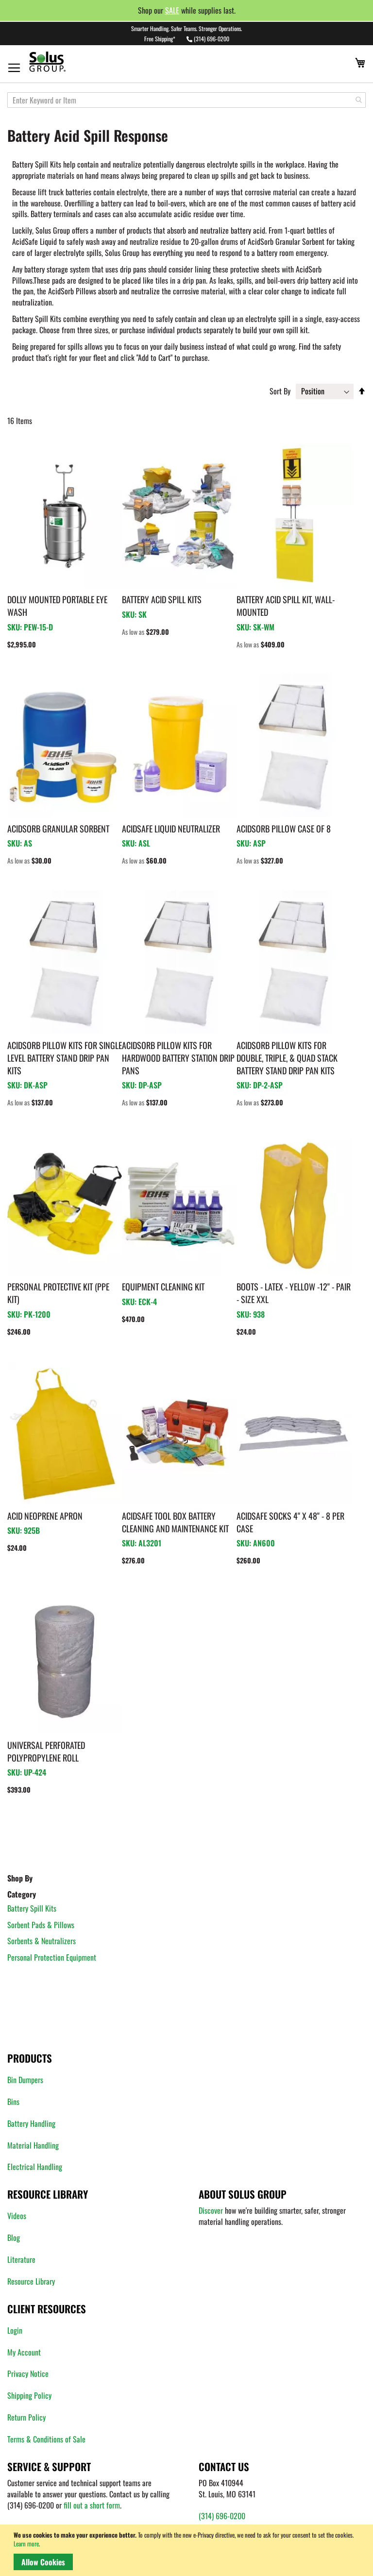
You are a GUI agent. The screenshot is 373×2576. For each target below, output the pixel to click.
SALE (172, 10)
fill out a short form (92, 2505)
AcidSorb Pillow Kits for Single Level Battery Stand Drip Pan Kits (65, 1058)
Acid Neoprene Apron (45, 1516)
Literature (21, 2259)
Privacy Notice (28, 2373)
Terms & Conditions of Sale (46, 2439)
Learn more (26, 2543)
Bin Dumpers (25, 2080)
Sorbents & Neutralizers (42, 1941)
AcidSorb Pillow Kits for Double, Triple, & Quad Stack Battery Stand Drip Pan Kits (287, 1058)
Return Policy (26, 2417)
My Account (24, 2352)
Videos (17, 2216)
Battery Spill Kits (32, 1908)
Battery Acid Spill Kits (162, 599)
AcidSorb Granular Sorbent (58, 829)
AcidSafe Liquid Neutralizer (171, 829)
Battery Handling (31, 2123)
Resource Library (31, 2281)
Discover (211, 2210)
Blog (14, 2237)
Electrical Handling (35, 2167)
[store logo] (66, 61)
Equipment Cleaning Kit (163, 1287)
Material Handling (33, 2145)
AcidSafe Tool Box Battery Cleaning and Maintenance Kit (175, 1522)
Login (15, 2330)
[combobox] (186, 100)
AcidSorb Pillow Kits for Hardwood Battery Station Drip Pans (178, 1058)
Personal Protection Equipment (52, 1957)
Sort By (280, 391)
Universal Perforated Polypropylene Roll (46, 1751)
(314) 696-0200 (212, 39)
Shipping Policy (29, 2395)
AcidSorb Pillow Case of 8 (284, 829)
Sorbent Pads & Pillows (41, 1925)
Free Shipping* (160, 39)
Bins (13, 2101)
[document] (188, 2550)
